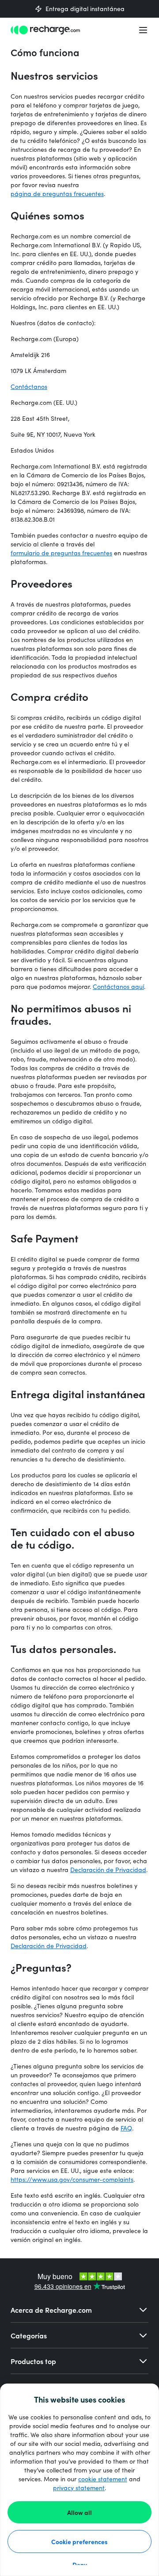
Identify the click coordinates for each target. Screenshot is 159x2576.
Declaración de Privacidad (108, 1870)
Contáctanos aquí (118, 986)
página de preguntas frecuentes (57, 194)
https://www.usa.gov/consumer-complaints (72, 2179)
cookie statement (103, 2479)
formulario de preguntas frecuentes (61, 553)
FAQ (126, 2128)
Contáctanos (29, 386)
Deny (80, 2564)
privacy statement (79, 2488)
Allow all (79, 2512)
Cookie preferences (79, 2541)
